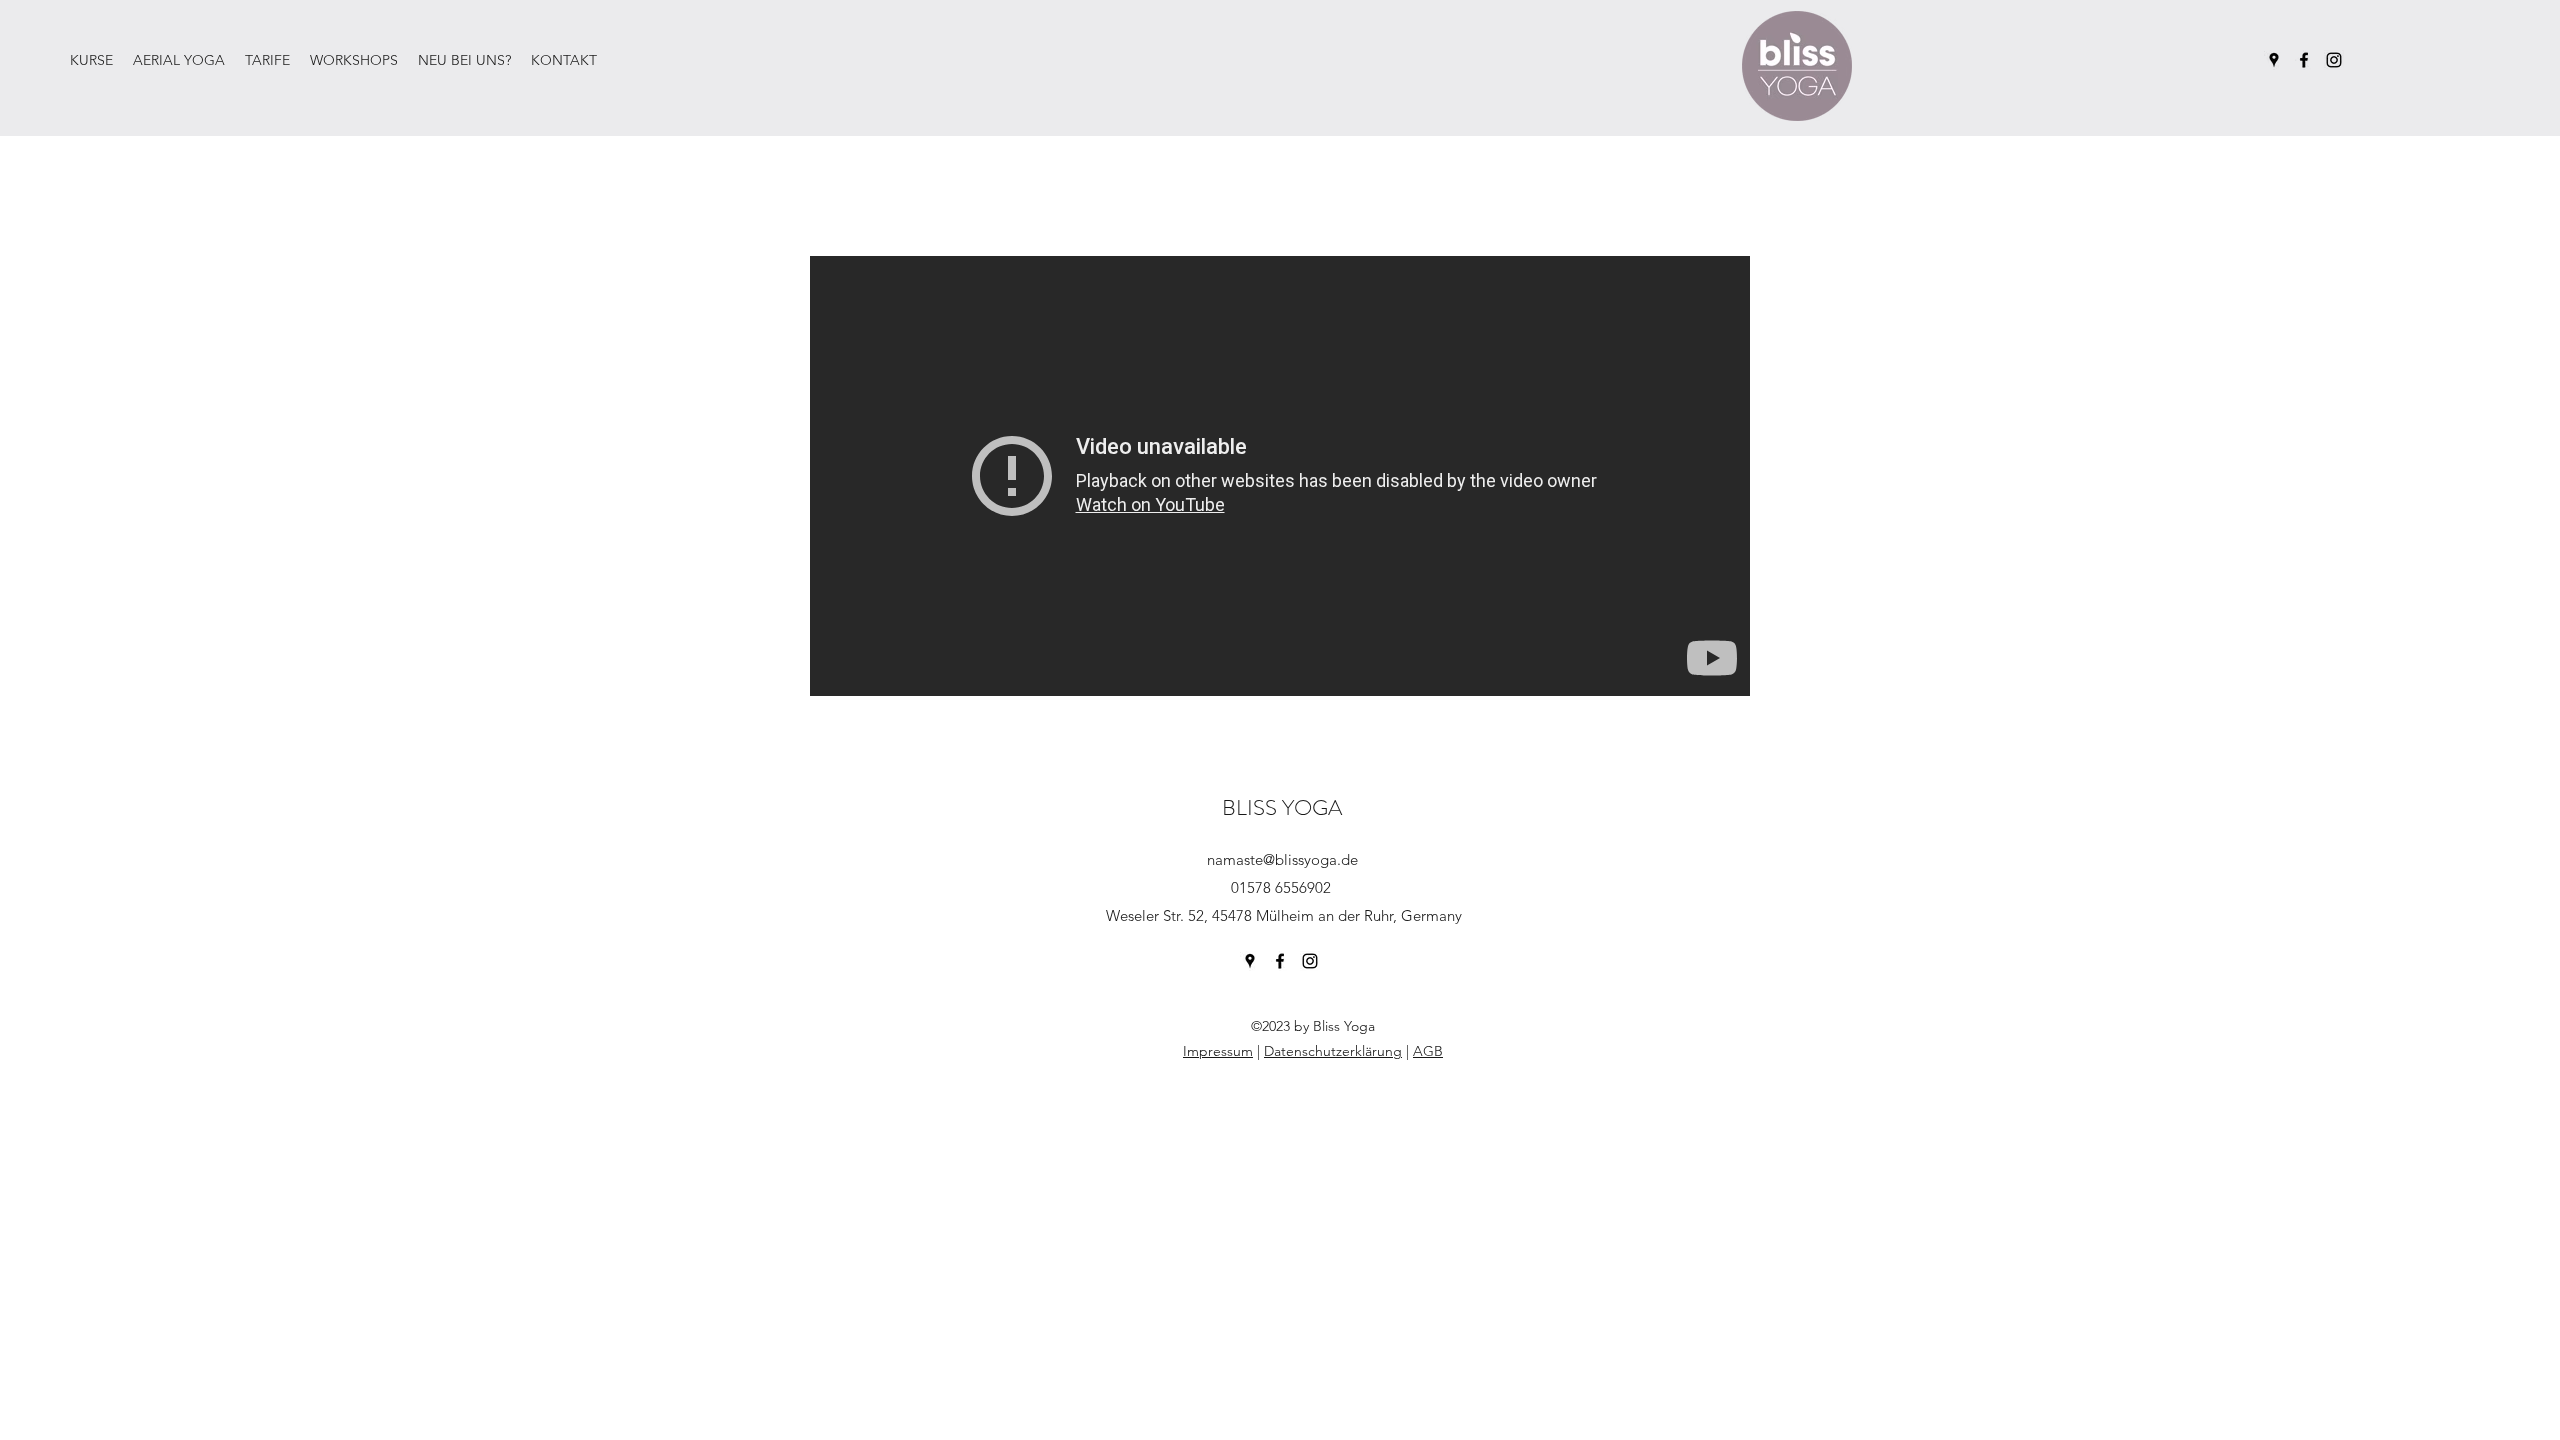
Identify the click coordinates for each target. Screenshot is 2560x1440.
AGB (1428, 1051)
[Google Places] (2274, 60)
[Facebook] (2304, 60)
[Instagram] (2334, 60)
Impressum (1218, 1051)
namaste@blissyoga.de (1282, 859)
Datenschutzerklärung (1333, 1051)
